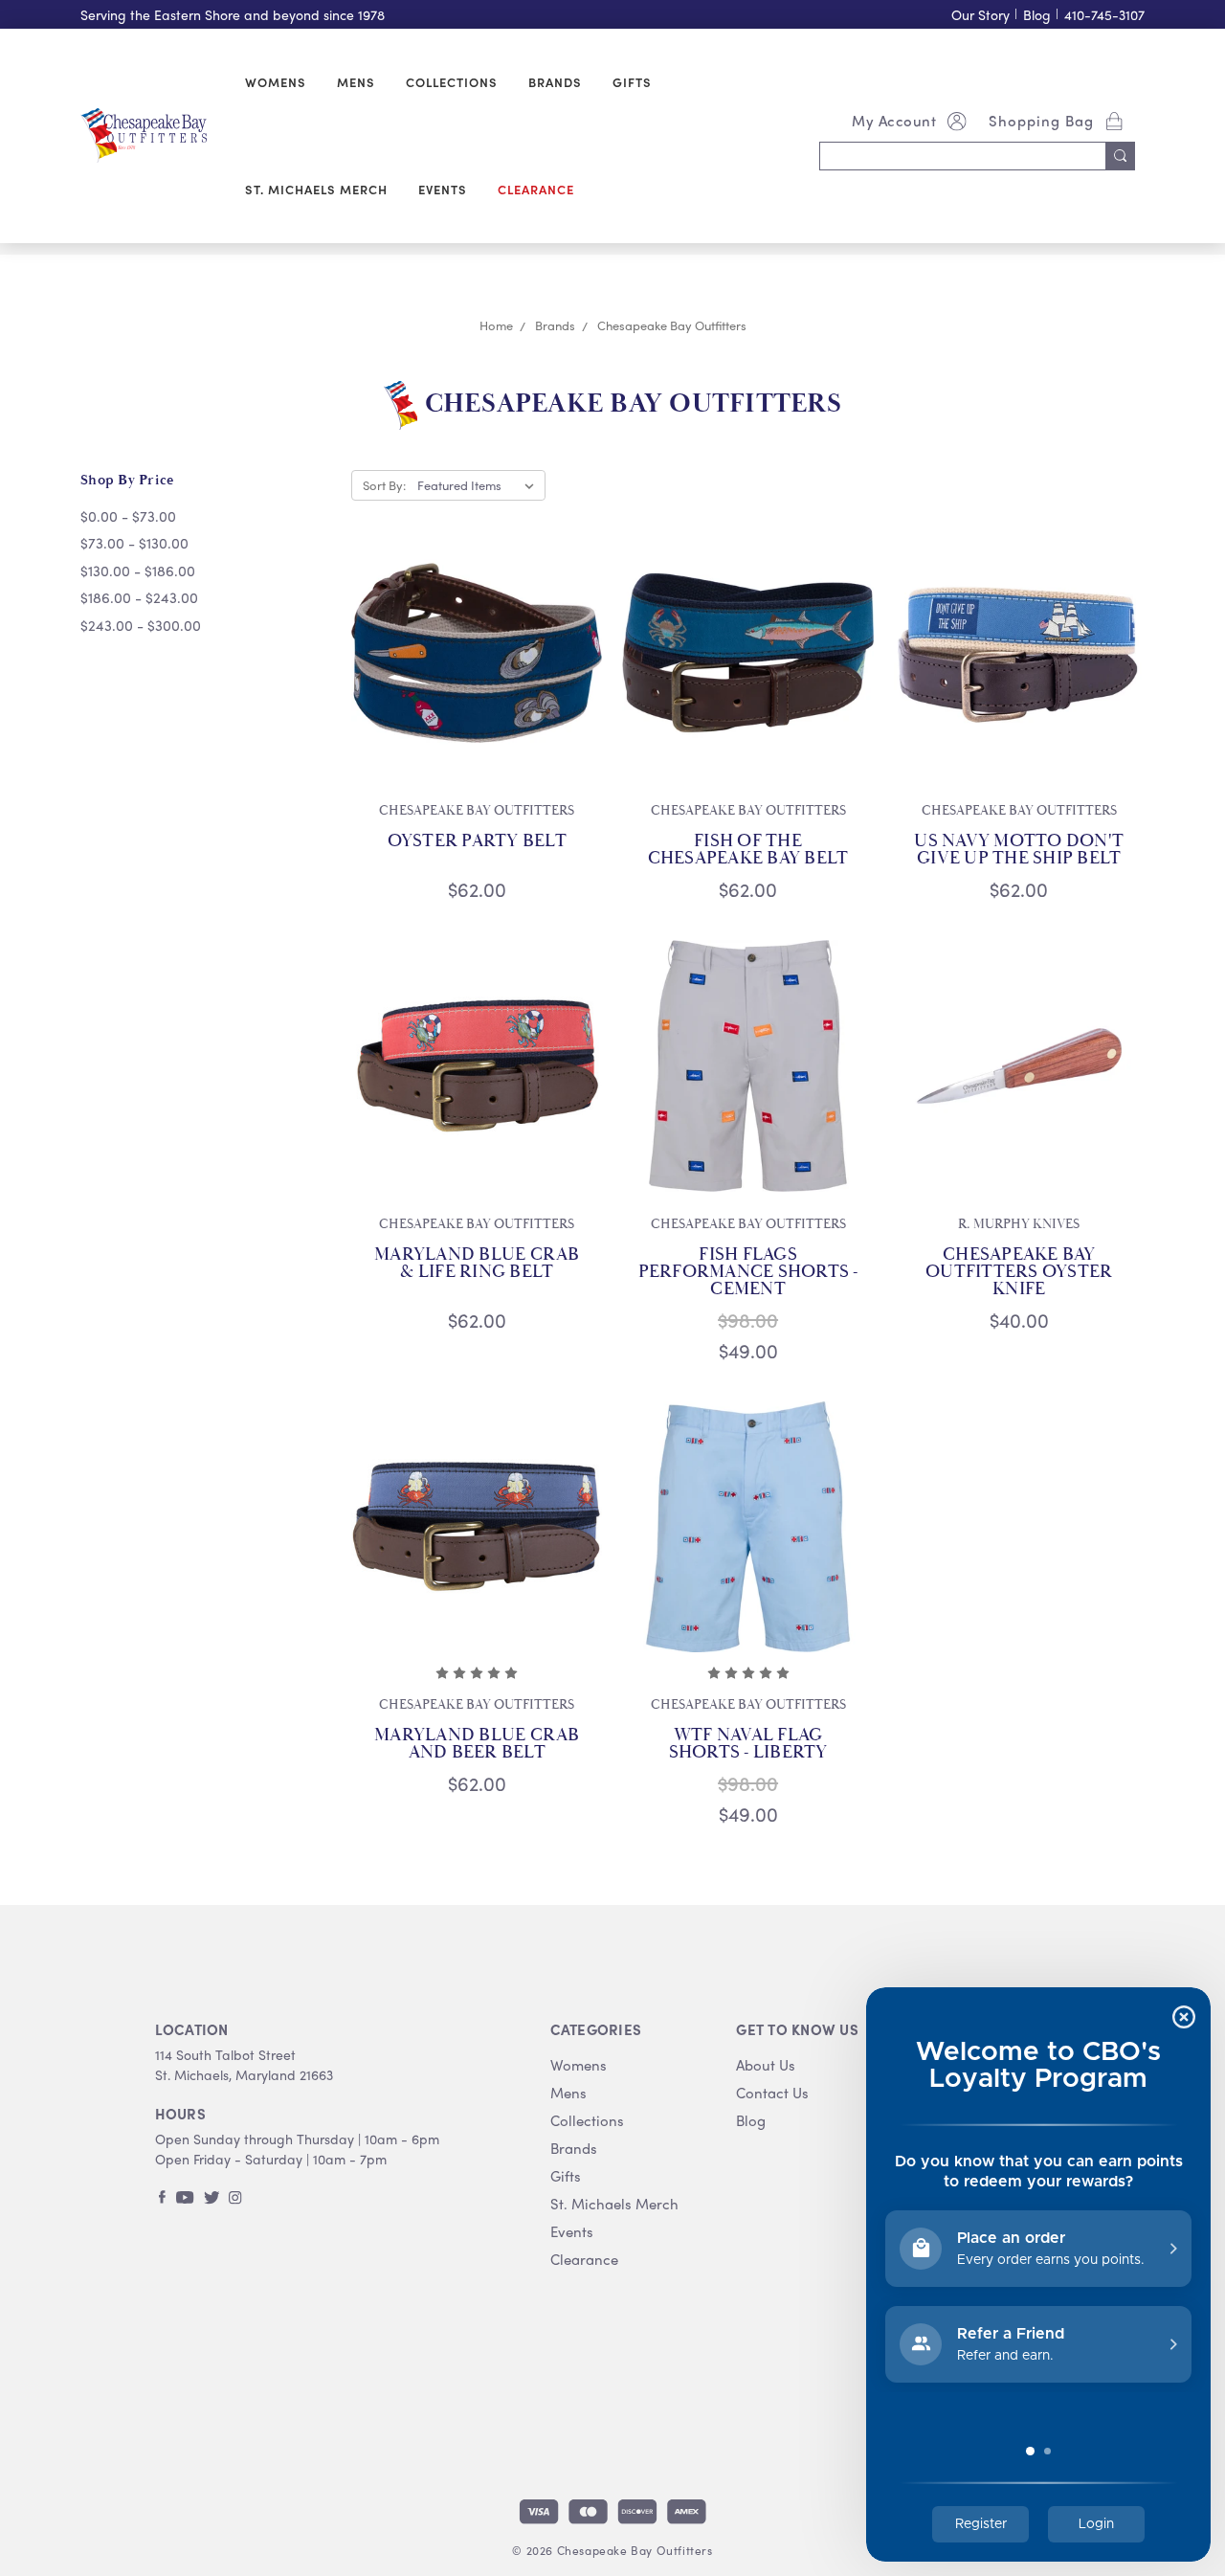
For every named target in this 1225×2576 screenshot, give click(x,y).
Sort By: (384, 485)
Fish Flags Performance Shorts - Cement (748, 1272)
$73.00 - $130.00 (134, 543)
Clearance (536, 189)
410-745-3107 (1104, 15)
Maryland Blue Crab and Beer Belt (477, 1744)
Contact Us (772, 2093)
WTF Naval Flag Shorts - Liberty (748, 1744)
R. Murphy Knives (1019, 1224)
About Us (766, 2065)
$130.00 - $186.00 (138, 571)
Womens (276, 82)
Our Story (980, 15)
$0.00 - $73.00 (128, 516)
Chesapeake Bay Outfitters (477, 811)
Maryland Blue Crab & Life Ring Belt (477, 1264)
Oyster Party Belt (477, 841)
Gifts (632, 82)
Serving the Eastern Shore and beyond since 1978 (233, 15)
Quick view (477, 653)
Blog (1037, 15)
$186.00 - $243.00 (139, 597)
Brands (555, 82)
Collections (452, 82)
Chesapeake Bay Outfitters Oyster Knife (1019, 1272)
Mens (356, 82)
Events (443, 189)
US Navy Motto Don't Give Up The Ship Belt (1019, 850)
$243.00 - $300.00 (141, 625)
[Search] (1121, 156)
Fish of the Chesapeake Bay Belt (748, 850)
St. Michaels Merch (316, 189)
